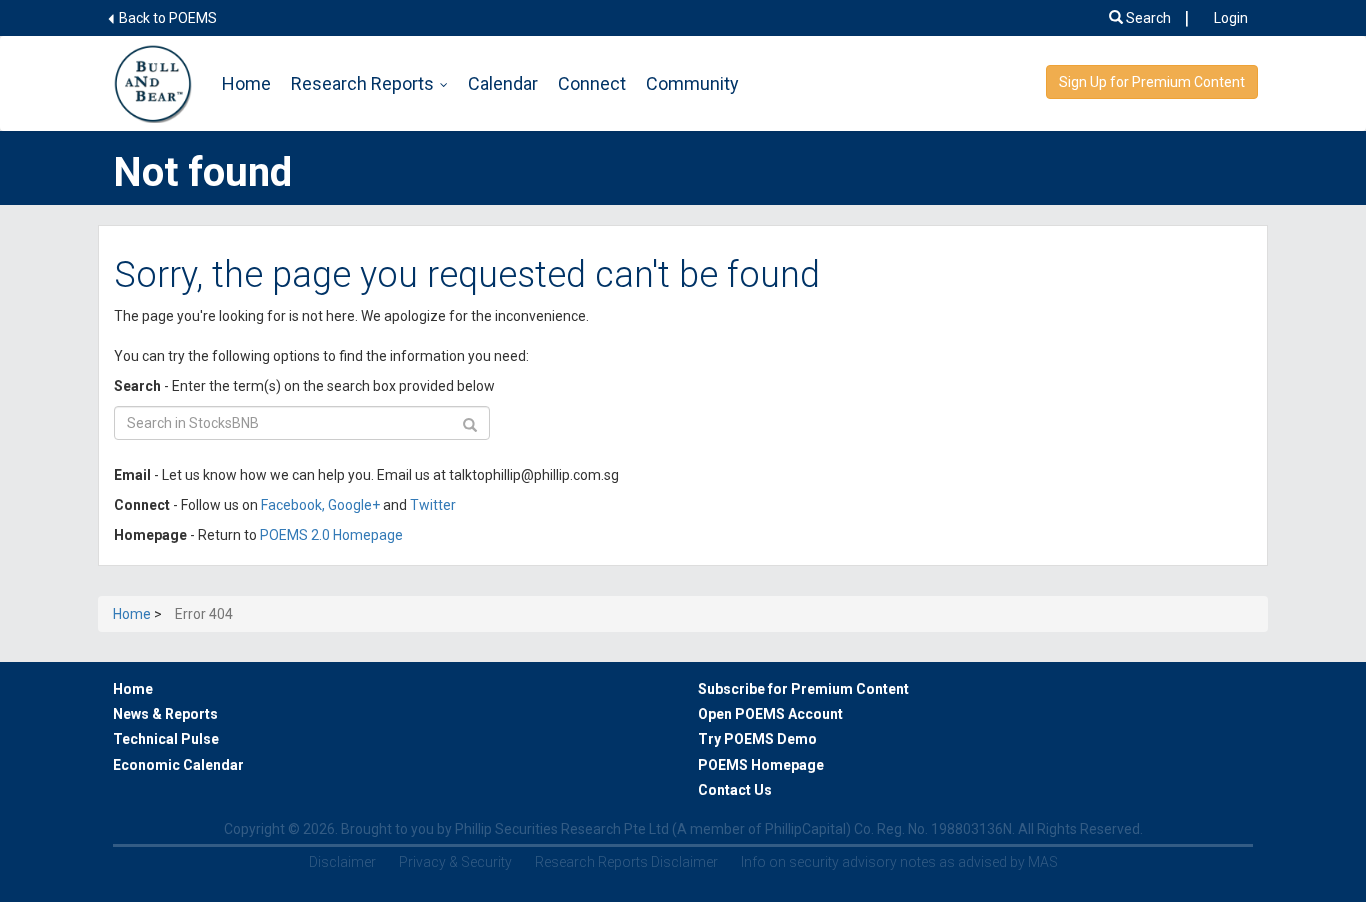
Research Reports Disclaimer (626, 862)
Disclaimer (342, 862)
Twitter (433, 505)
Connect (592, 83)
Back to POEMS (166, 18)
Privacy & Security (455, 862)
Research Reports (362, 83)
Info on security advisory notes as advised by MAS (899, 862)
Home (246, 83)
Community (692, 83)
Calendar (503, 83)
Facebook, (294, 505)
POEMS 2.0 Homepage (331, 535)
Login (1231, 18)
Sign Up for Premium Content (1152, 82)
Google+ (354, 505)
